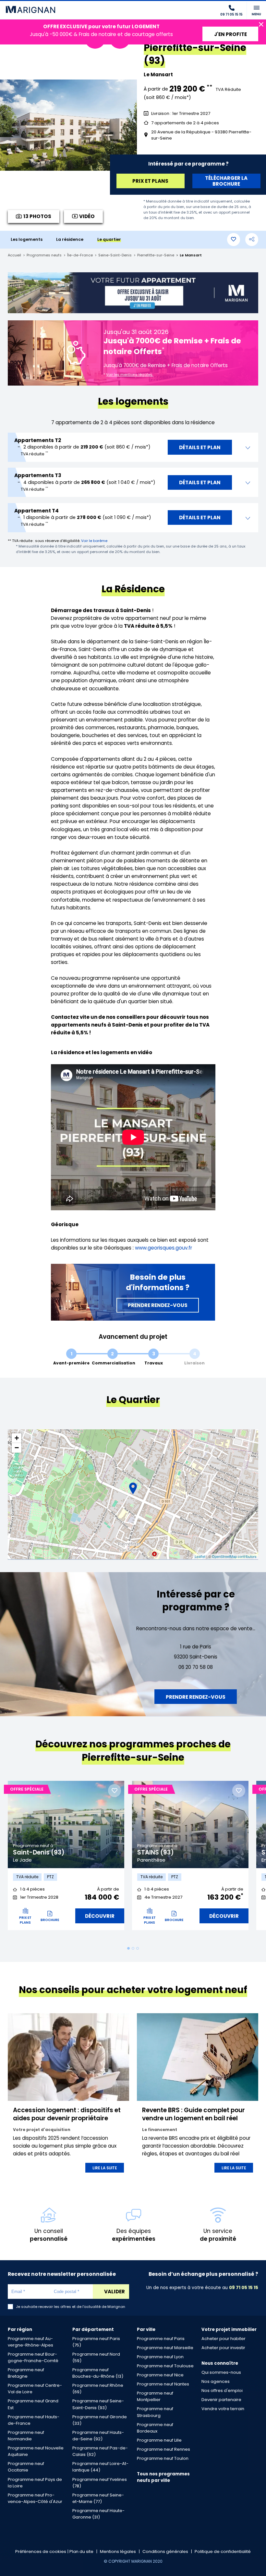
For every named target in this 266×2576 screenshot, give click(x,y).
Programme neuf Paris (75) (96, 2342)
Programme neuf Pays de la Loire (35, 2483)
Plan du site (81, 2551)
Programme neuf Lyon (160, 2357)
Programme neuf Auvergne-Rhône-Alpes (30, 2342)
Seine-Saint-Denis (115, 255)
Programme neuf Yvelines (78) (100, 2483)
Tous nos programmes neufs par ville (163, 2477)
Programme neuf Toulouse (165, 2366)
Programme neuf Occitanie (26, 2467)
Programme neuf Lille (159, 2440)
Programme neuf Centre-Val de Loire (35, 2389)
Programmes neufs (44, 255)
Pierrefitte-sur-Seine (156, 255)
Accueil (14, 255)
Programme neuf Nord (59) (96, 2357)
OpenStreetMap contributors (234, 1556)
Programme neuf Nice (160, 2375)
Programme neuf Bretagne (26, 2373)
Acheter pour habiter (224, 2339)
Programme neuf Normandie (26, 2436)
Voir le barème (94, 541)
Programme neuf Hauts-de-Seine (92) (98, 2436)
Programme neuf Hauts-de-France (34, 2420)
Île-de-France (80, 255)
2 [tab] (133, 1948)
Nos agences (216, 2381)
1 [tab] (128, 1948)
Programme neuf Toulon (163, 2458)
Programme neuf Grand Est (33, 2404)
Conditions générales (165, 2551)
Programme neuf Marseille (165, 2348)
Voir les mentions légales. (130, 375)
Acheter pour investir (223, 2348)
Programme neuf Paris (161, 2339)
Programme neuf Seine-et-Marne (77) (98, 2498)
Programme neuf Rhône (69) (98, 2389)
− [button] (17, 1448)
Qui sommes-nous (221, 2372)
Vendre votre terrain (223, 2409)
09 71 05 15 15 (244, 2288)
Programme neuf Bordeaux (155, 2428)
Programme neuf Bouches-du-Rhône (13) (98, 2373)
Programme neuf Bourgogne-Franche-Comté (33, 2357)
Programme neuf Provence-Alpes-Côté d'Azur (35, 2498)
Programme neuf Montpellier (155, 2396)
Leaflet (200, 1556)
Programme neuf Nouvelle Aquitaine (36, 2451)
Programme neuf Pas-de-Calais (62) (100, 2451)
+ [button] (17, 1438)
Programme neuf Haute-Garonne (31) (98, 2514)
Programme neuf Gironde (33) (100, 2420)
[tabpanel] (66, 1859)
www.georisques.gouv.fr (163, 1248)
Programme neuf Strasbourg (155, 2412)
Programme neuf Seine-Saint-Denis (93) (98, 2404)
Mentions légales (118, 2551)
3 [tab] (138, 1948)
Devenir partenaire (221, 2400)
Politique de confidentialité (223, 2551)
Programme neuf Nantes (163, 2384)
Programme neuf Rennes (163, 2449)
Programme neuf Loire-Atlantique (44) (100, 2467)
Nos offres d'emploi (222, 2391)
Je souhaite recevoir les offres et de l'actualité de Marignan (71, 2307)
